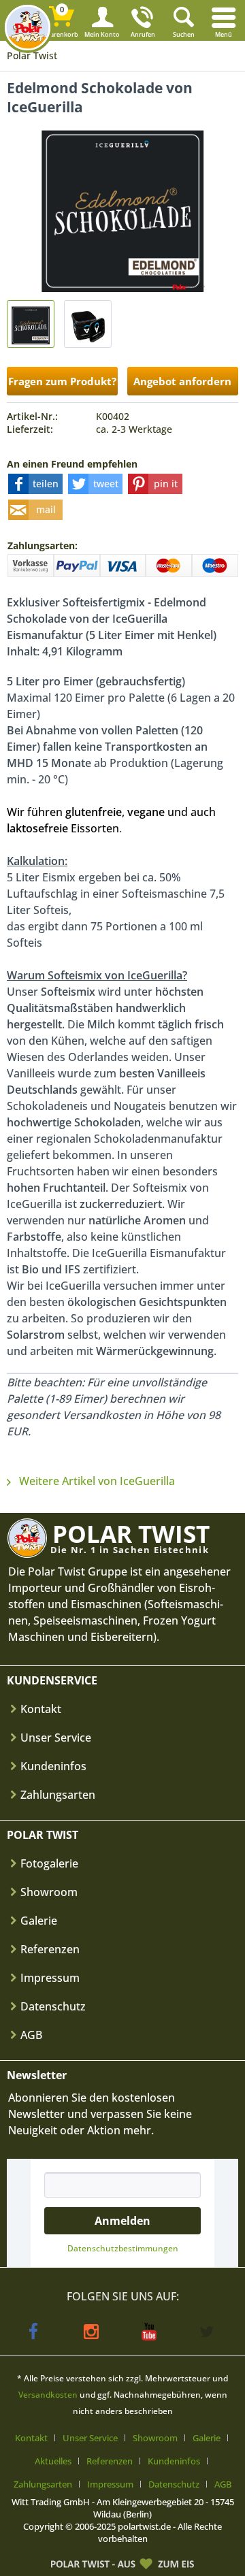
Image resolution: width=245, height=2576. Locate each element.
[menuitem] (225, 20)
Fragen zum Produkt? (62, 381)
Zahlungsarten (58, 1795)
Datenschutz (53, 2006)
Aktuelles (53, 2461)
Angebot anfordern (182, 381)
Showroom (49, 1892)
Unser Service (56, 1738)
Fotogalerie (49, 1863)
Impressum (50, 1978)
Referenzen (50, 1949)
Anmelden (122, 2221)
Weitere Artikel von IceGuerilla (96, 1481)
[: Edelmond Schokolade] (31, 324)
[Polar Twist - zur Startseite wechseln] (28, 28)
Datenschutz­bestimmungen (123, 2248)
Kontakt (41, 1709)
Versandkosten (48, 2395)
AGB (31, 2035)
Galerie (39, 1921)
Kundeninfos (53, 1766)
